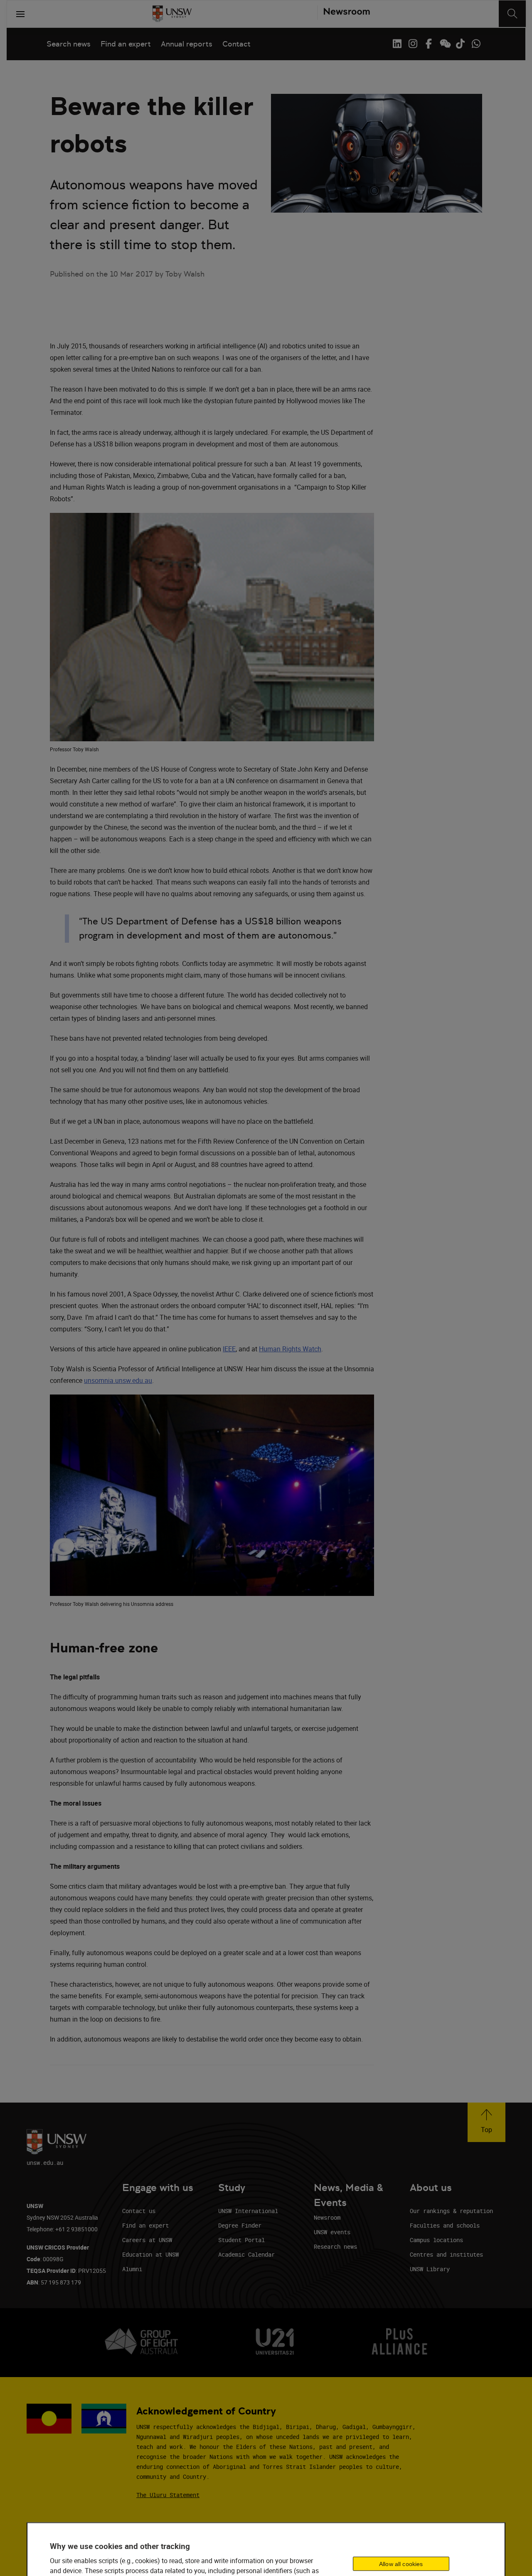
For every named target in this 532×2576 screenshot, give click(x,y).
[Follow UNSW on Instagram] (413, 44)
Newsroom (327, 2217)
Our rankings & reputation (451, 2211)
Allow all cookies (401, 2564)
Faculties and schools (445, 2225)
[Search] (512, 14)
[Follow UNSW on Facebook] (429, 44)
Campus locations (436, 2240)
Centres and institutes (446, 2254)
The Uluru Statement (168, 2495)
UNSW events (332, 2232)
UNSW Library (430, 2269)
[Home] (172, 14)
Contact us (139, 2211)
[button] (486, 2122)
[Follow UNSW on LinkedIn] (397, 44)
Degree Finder (240, 2225)
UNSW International (248, 2211)
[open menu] (20, 14)
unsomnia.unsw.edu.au (118, 1380)
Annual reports (187, 44)
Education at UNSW (150, 2254)
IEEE (229, 1349)
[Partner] (344, 14)
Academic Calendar (246, 2254)
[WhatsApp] (476, 44)
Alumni (132, 2269)
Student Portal (241, 2240)
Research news (335, 2246)
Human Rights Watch (290, 1349)
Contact (236, 44)
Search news (69, 44)
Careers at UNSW (147, 2240)
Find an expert (126, 44)
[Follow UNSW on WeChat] (444, 44)
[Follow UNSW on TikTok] (460, 44)
